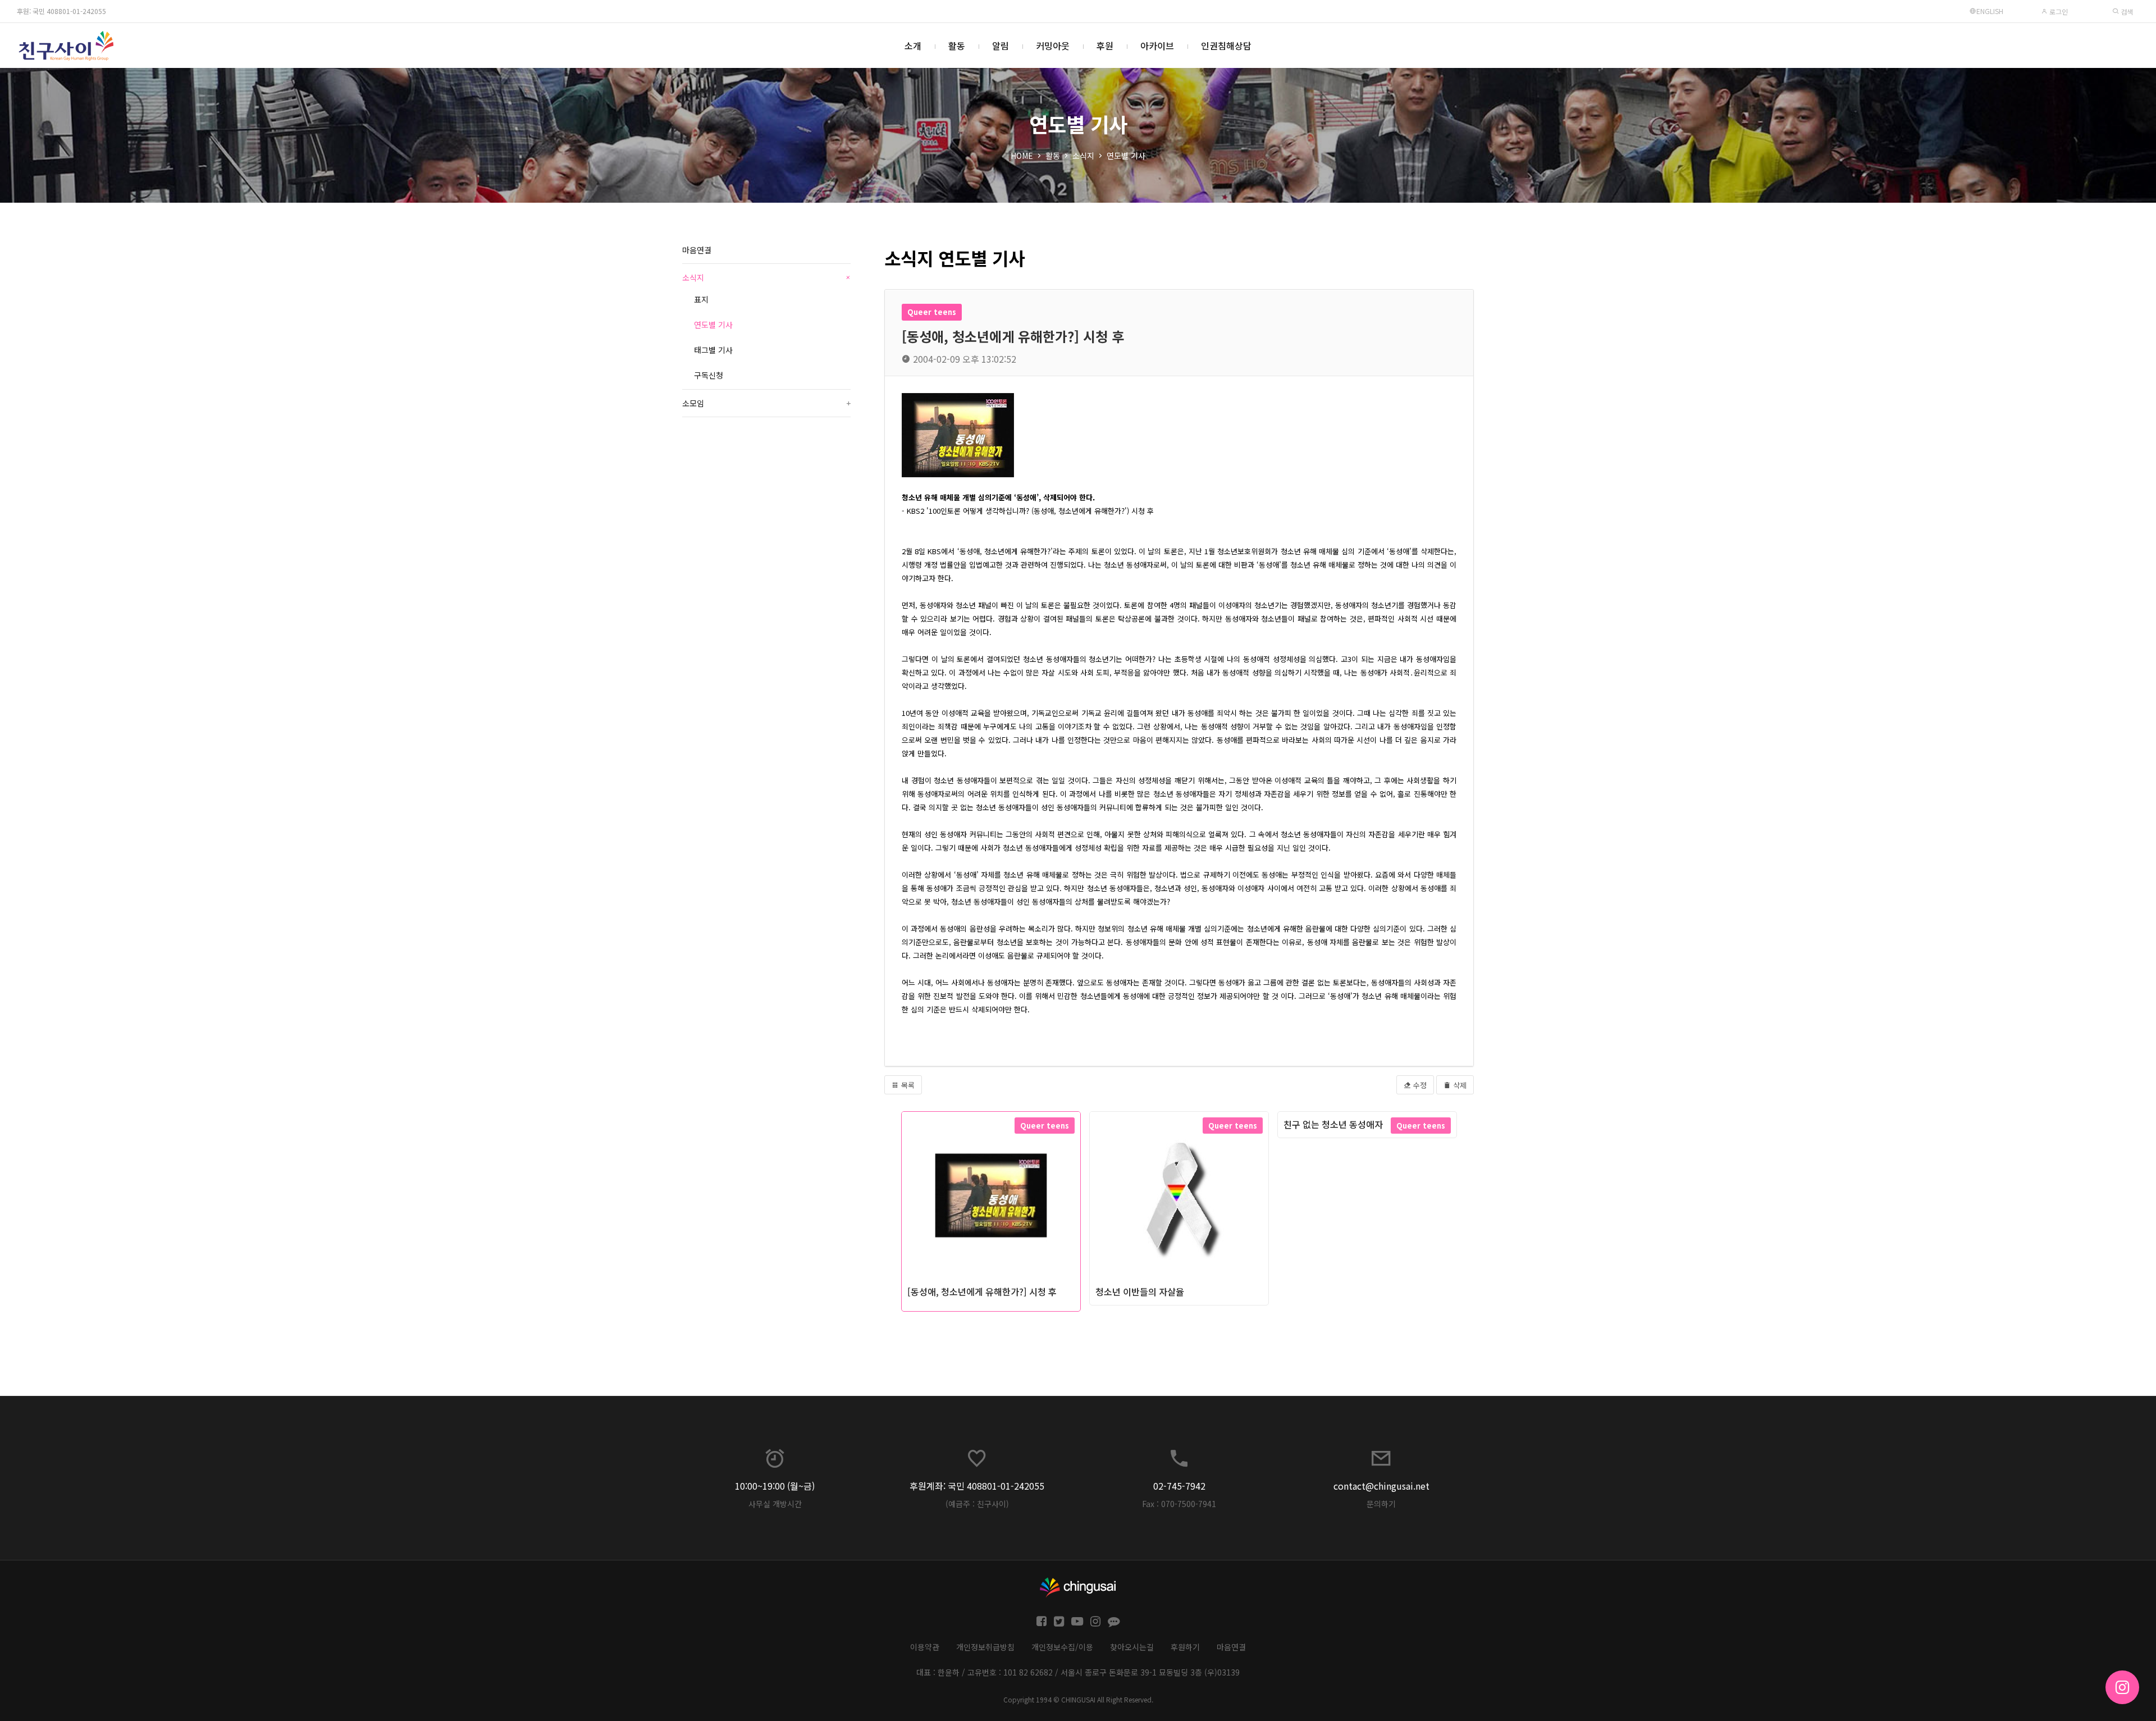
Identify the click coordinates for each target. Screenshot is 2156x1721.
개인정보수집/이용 (1062, 1647)
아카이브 (1157, 45)
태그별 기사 (713, 350)
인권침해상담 (1226, 45)
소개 (913, 45)
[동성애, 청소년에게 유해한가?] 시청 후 (982, 1291)
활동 (957, 45)
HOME (1022, 156)
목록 (907, 1085)
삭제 (1459, 1085)
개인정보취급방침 (985, 1647)
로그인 (2058, 12)
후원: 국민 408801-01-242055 (61, 11)
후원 (1105, 45)
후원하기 (1185, 1647)
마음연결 (697, 250)
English (1990, 11)
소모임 (766, 403)
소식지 (1083, 156)
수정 (1419, 1085)
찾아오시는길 (1132, 1647)
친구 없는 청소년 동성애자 (1333, 1124)
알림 (1001, 45)
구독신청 (709, 375)
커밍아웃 (1053, 45)
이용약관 (925, 1647)
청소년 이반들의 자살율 (1140, 1291)
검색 (2126, 12)
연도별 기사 (1126, 156)
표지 (701, 299)
